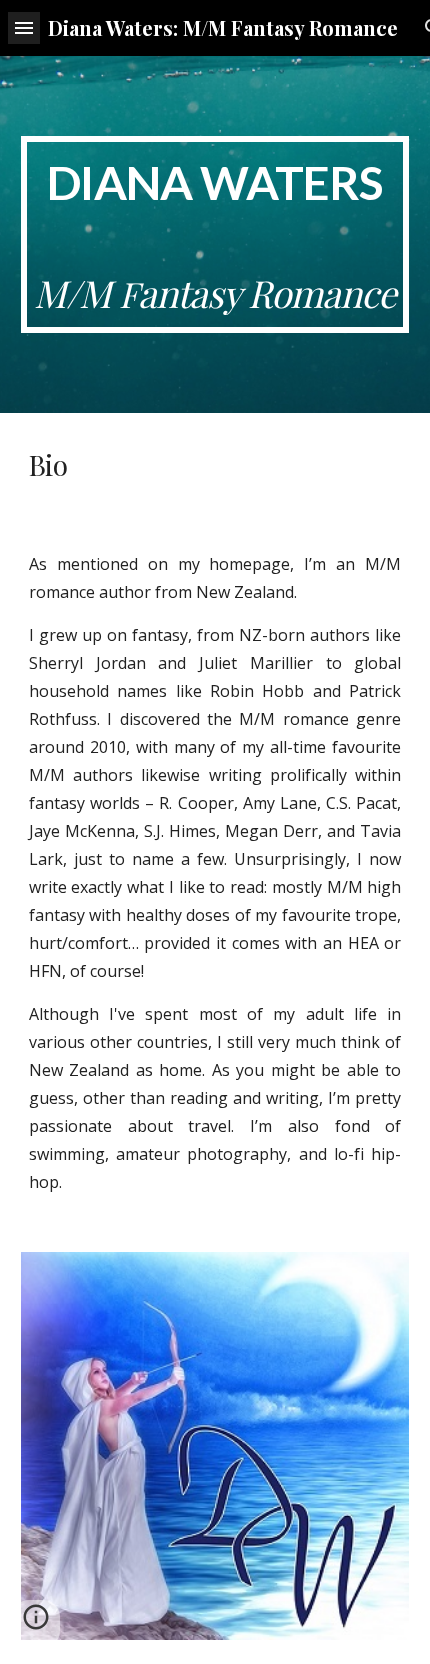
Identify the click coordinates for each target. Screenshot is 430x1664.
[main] (215, 234)
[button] (24, 27)
